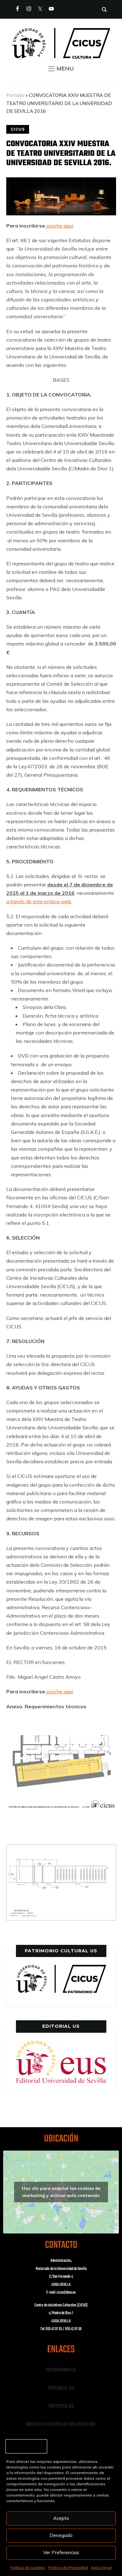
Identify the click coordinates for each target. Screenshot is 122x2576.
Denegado (61, 2535)
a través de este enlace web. (39, 901)
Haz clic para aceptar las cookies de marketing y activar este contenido (61, 2192)
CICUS (18, 129)
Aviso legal (101, 2567)
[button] (61, 69)
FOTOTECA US (61, 2406)
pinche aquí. (59, 226)
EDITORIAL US (61, 2388)
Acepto (61, 2518)
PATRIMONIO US (61, 2370)
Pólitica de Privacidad (68, 2567)
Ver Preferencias (61, 2552)
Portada (15, 95)
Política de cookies (28, 2567)
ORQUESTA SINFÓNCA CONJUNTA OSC (61, 2425)
